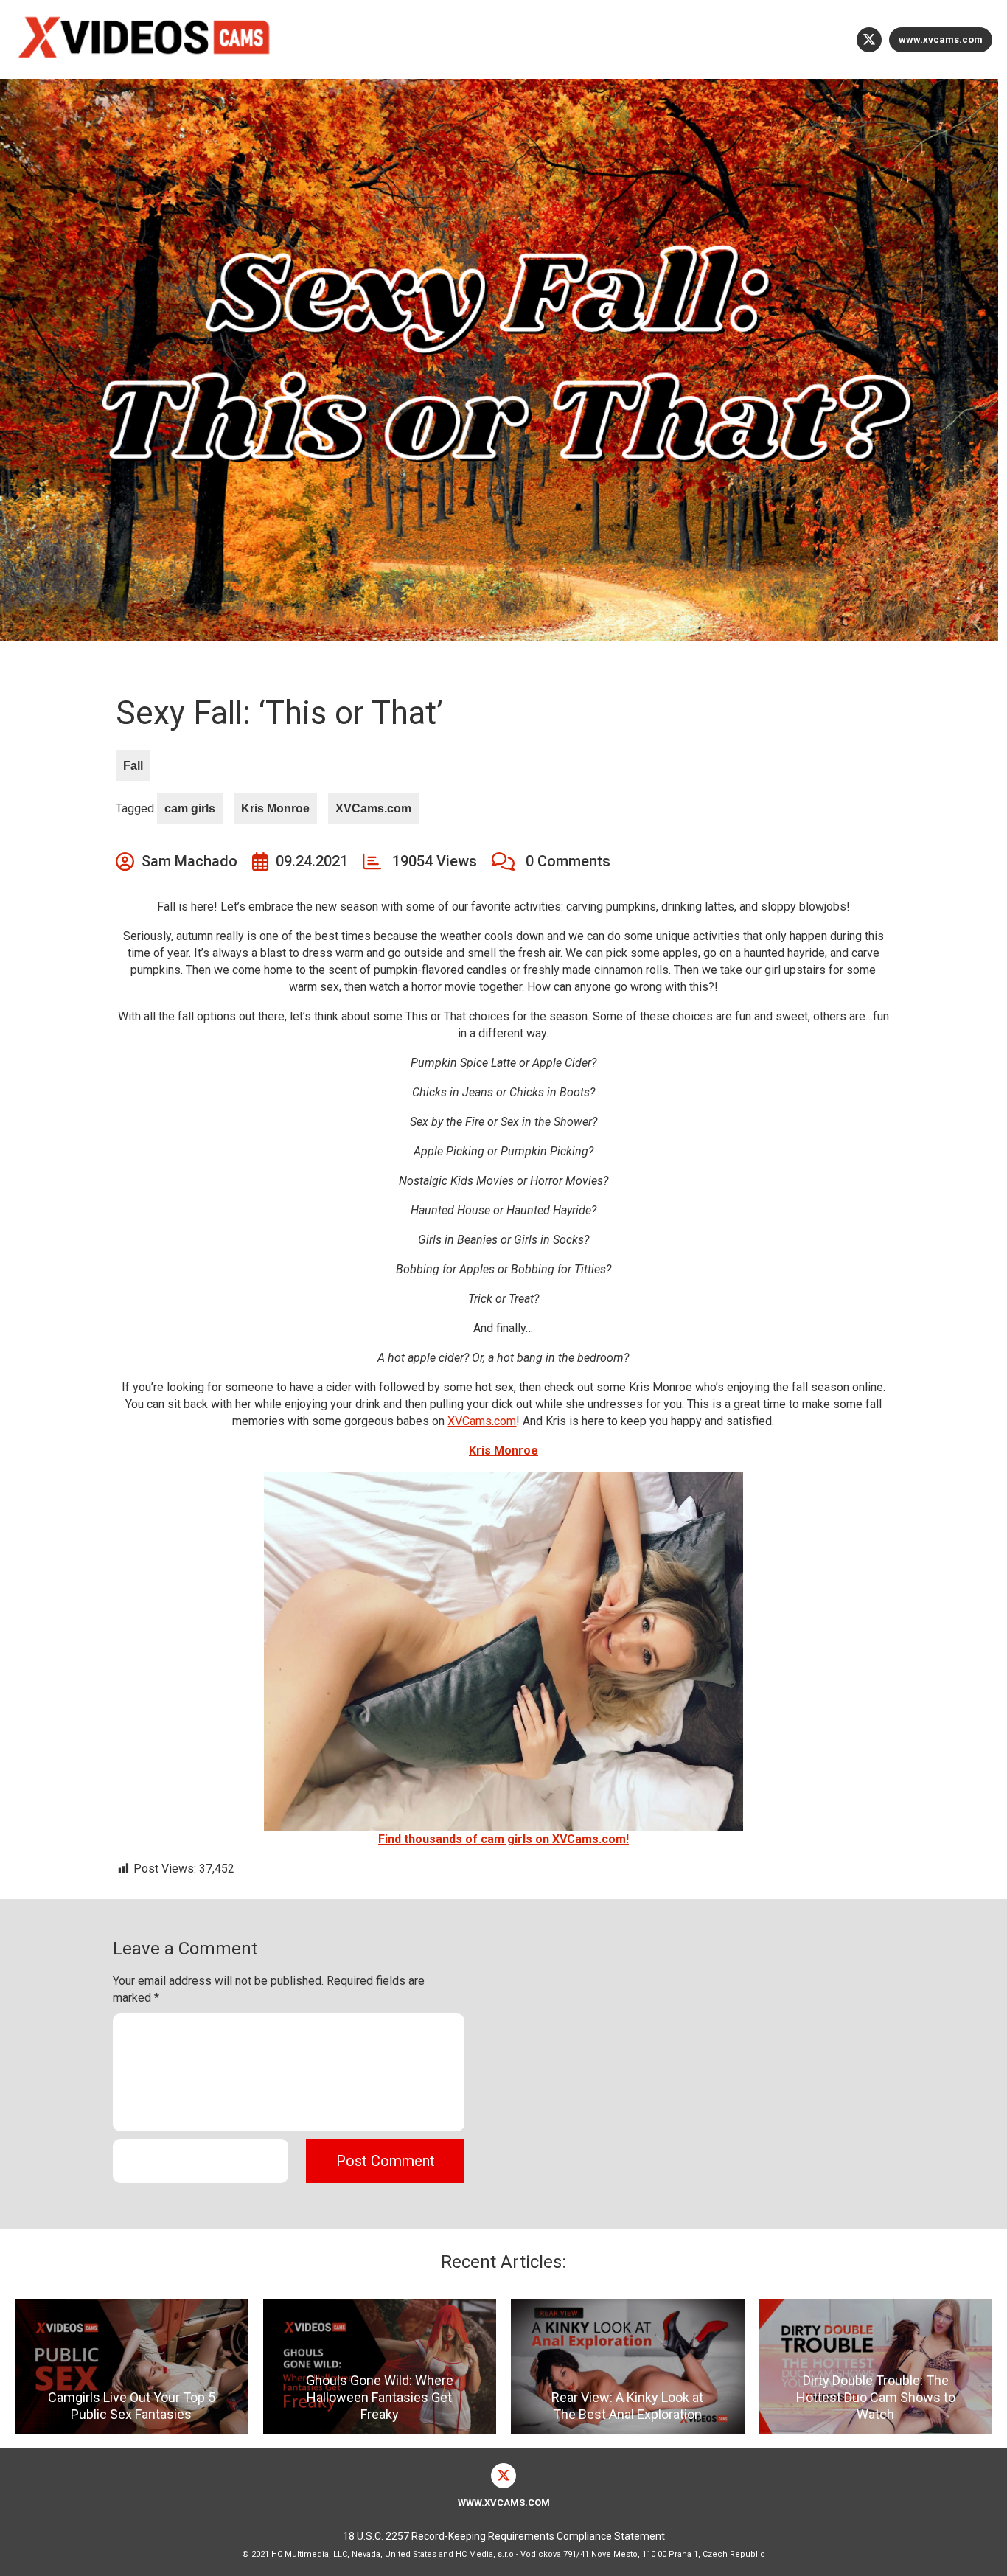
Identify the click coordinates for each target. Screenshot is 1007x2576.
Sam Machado (189, 861)
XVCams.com (373, 808)
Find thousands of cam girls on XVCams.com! (503, 1839)
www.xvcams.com (941, 39)
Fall (133, 766)
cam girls (190, 808)
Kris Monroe (275, 808)
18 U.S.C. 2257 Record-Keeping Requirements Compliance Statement (504, 2536)
